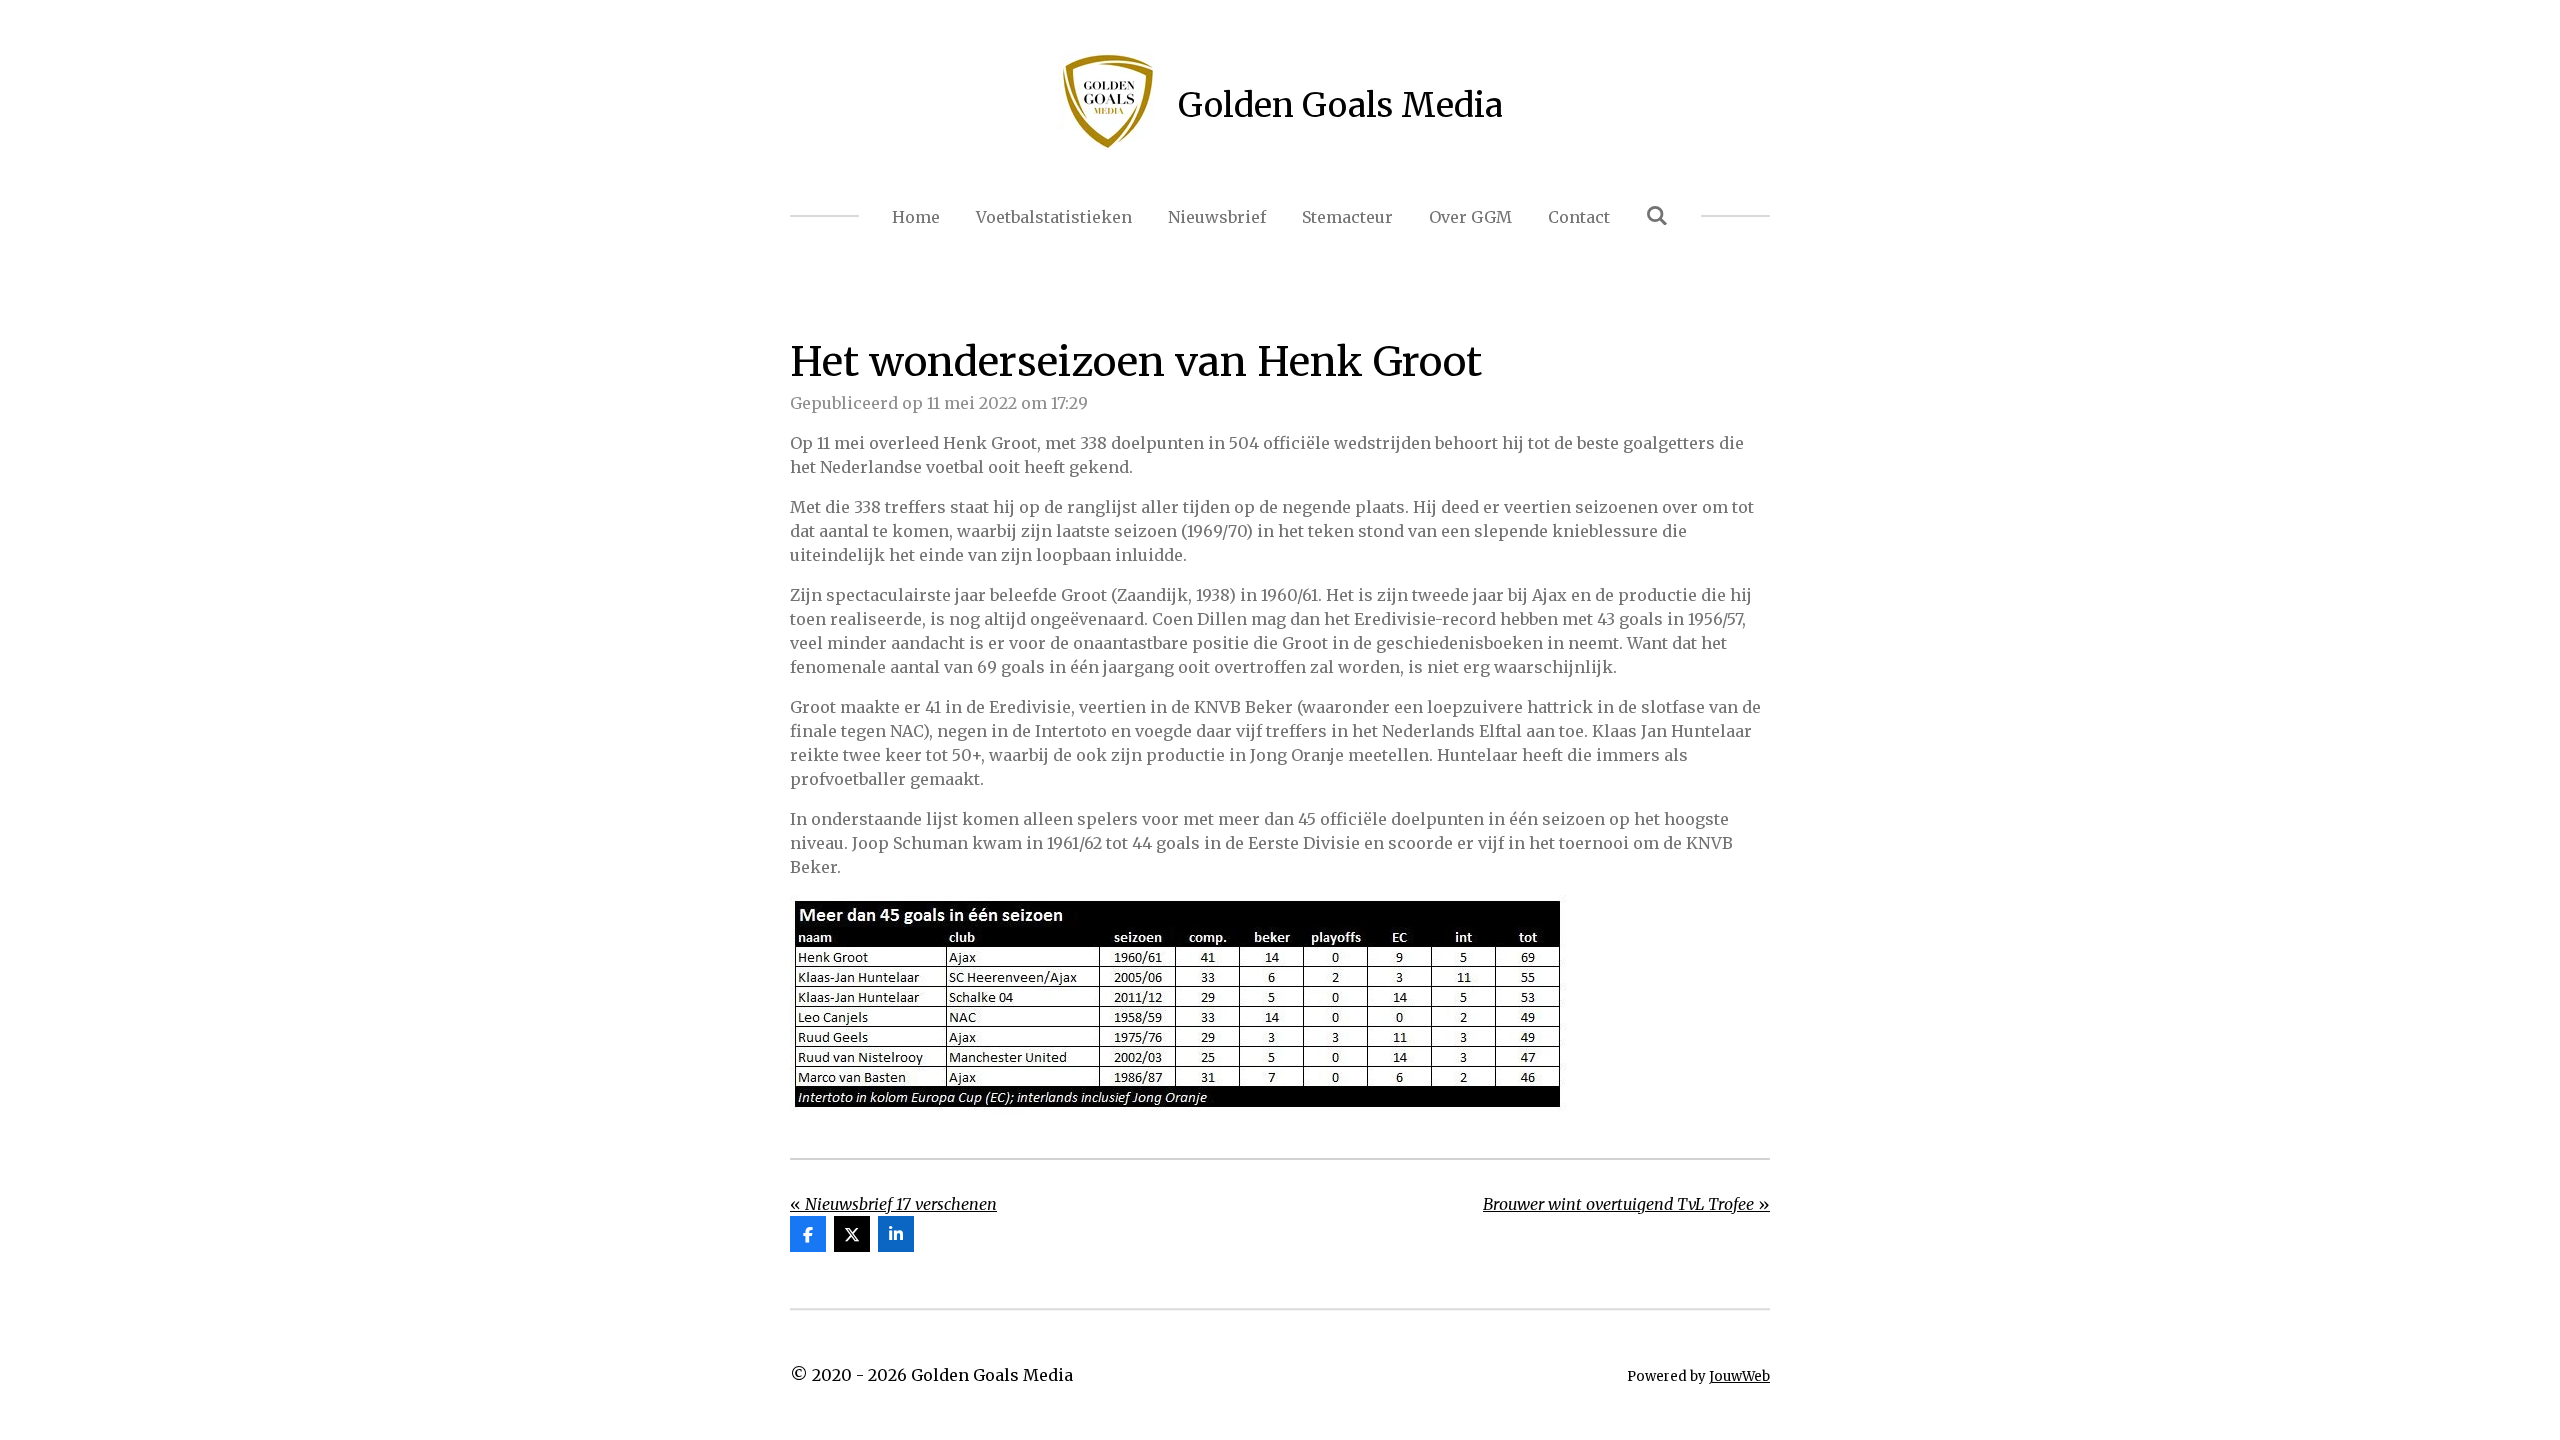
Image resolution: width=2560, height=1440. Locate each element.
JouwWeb (1739, 1376)
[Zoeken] (1657, 215)
